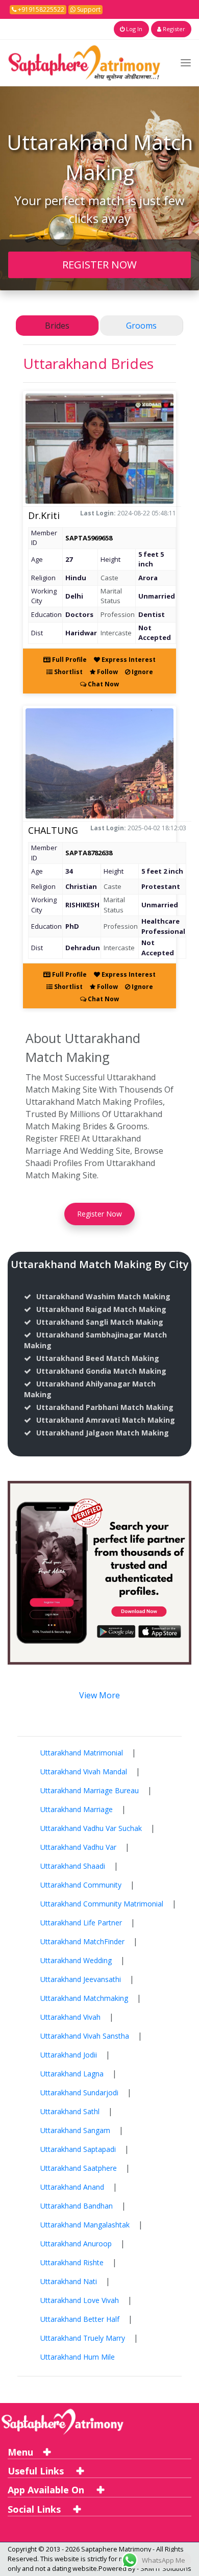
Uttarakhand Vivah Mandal (84, 1772)
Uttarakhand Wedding (76, 1960)
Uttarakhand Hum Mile (78, 2357)
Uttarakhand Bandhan (77, 2206)
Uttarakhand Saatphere (79, 2168)
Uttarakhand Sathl (70, 2111)
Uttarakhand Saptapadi (78, 2149)
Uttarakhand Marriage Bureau (90, 1790)
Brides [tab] (57, 326)
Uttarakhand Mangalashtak (85, 2225)
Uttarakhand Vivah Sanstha (85, 2036)
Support (88, 9)
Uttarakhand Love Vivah (80, 2300)
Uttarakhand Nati (69, 2281)
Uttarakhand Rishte (72, 2262)
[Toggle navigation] (186, 63)
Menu (20, 2452)
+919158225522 (40, 9)
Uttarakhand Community (81, 1885)
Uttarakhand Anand (72, 2187)
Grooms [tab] (141, 326)
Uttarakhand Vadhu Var (78, 1847)
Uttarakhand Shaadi (73, 1866)
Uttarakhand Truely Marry (83, 2338)
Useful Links (37, 2471)
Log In (133, 29)
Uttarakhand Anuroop (76, 2244)
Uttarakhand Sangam (75, 2130)
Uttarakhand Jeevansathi (81, 1979)
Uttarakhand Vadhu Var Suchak (91, 1828)
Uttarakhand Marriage (77, 1809)
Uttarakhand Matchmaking (84, 1998)
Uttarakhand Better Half (80, 2319)
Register (173, 29)
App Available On (47, 2490)
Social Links (35, 2509)
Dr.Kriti (44, 515)
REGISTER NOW (99, 264)
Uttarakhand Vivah (70, 2017)
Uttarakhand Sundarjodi (79, 2092)
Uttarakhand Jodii (69, 2055)
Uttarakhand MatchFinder (82, 1941)
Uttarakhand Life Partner (81, 1923)
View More (99, 1695)
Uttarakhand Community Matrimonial (102, 1904)
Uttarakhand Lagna (72, 2074)
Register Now (99, 1214)
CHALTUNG (53, 830)
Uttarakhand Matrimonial (82, 1753)
